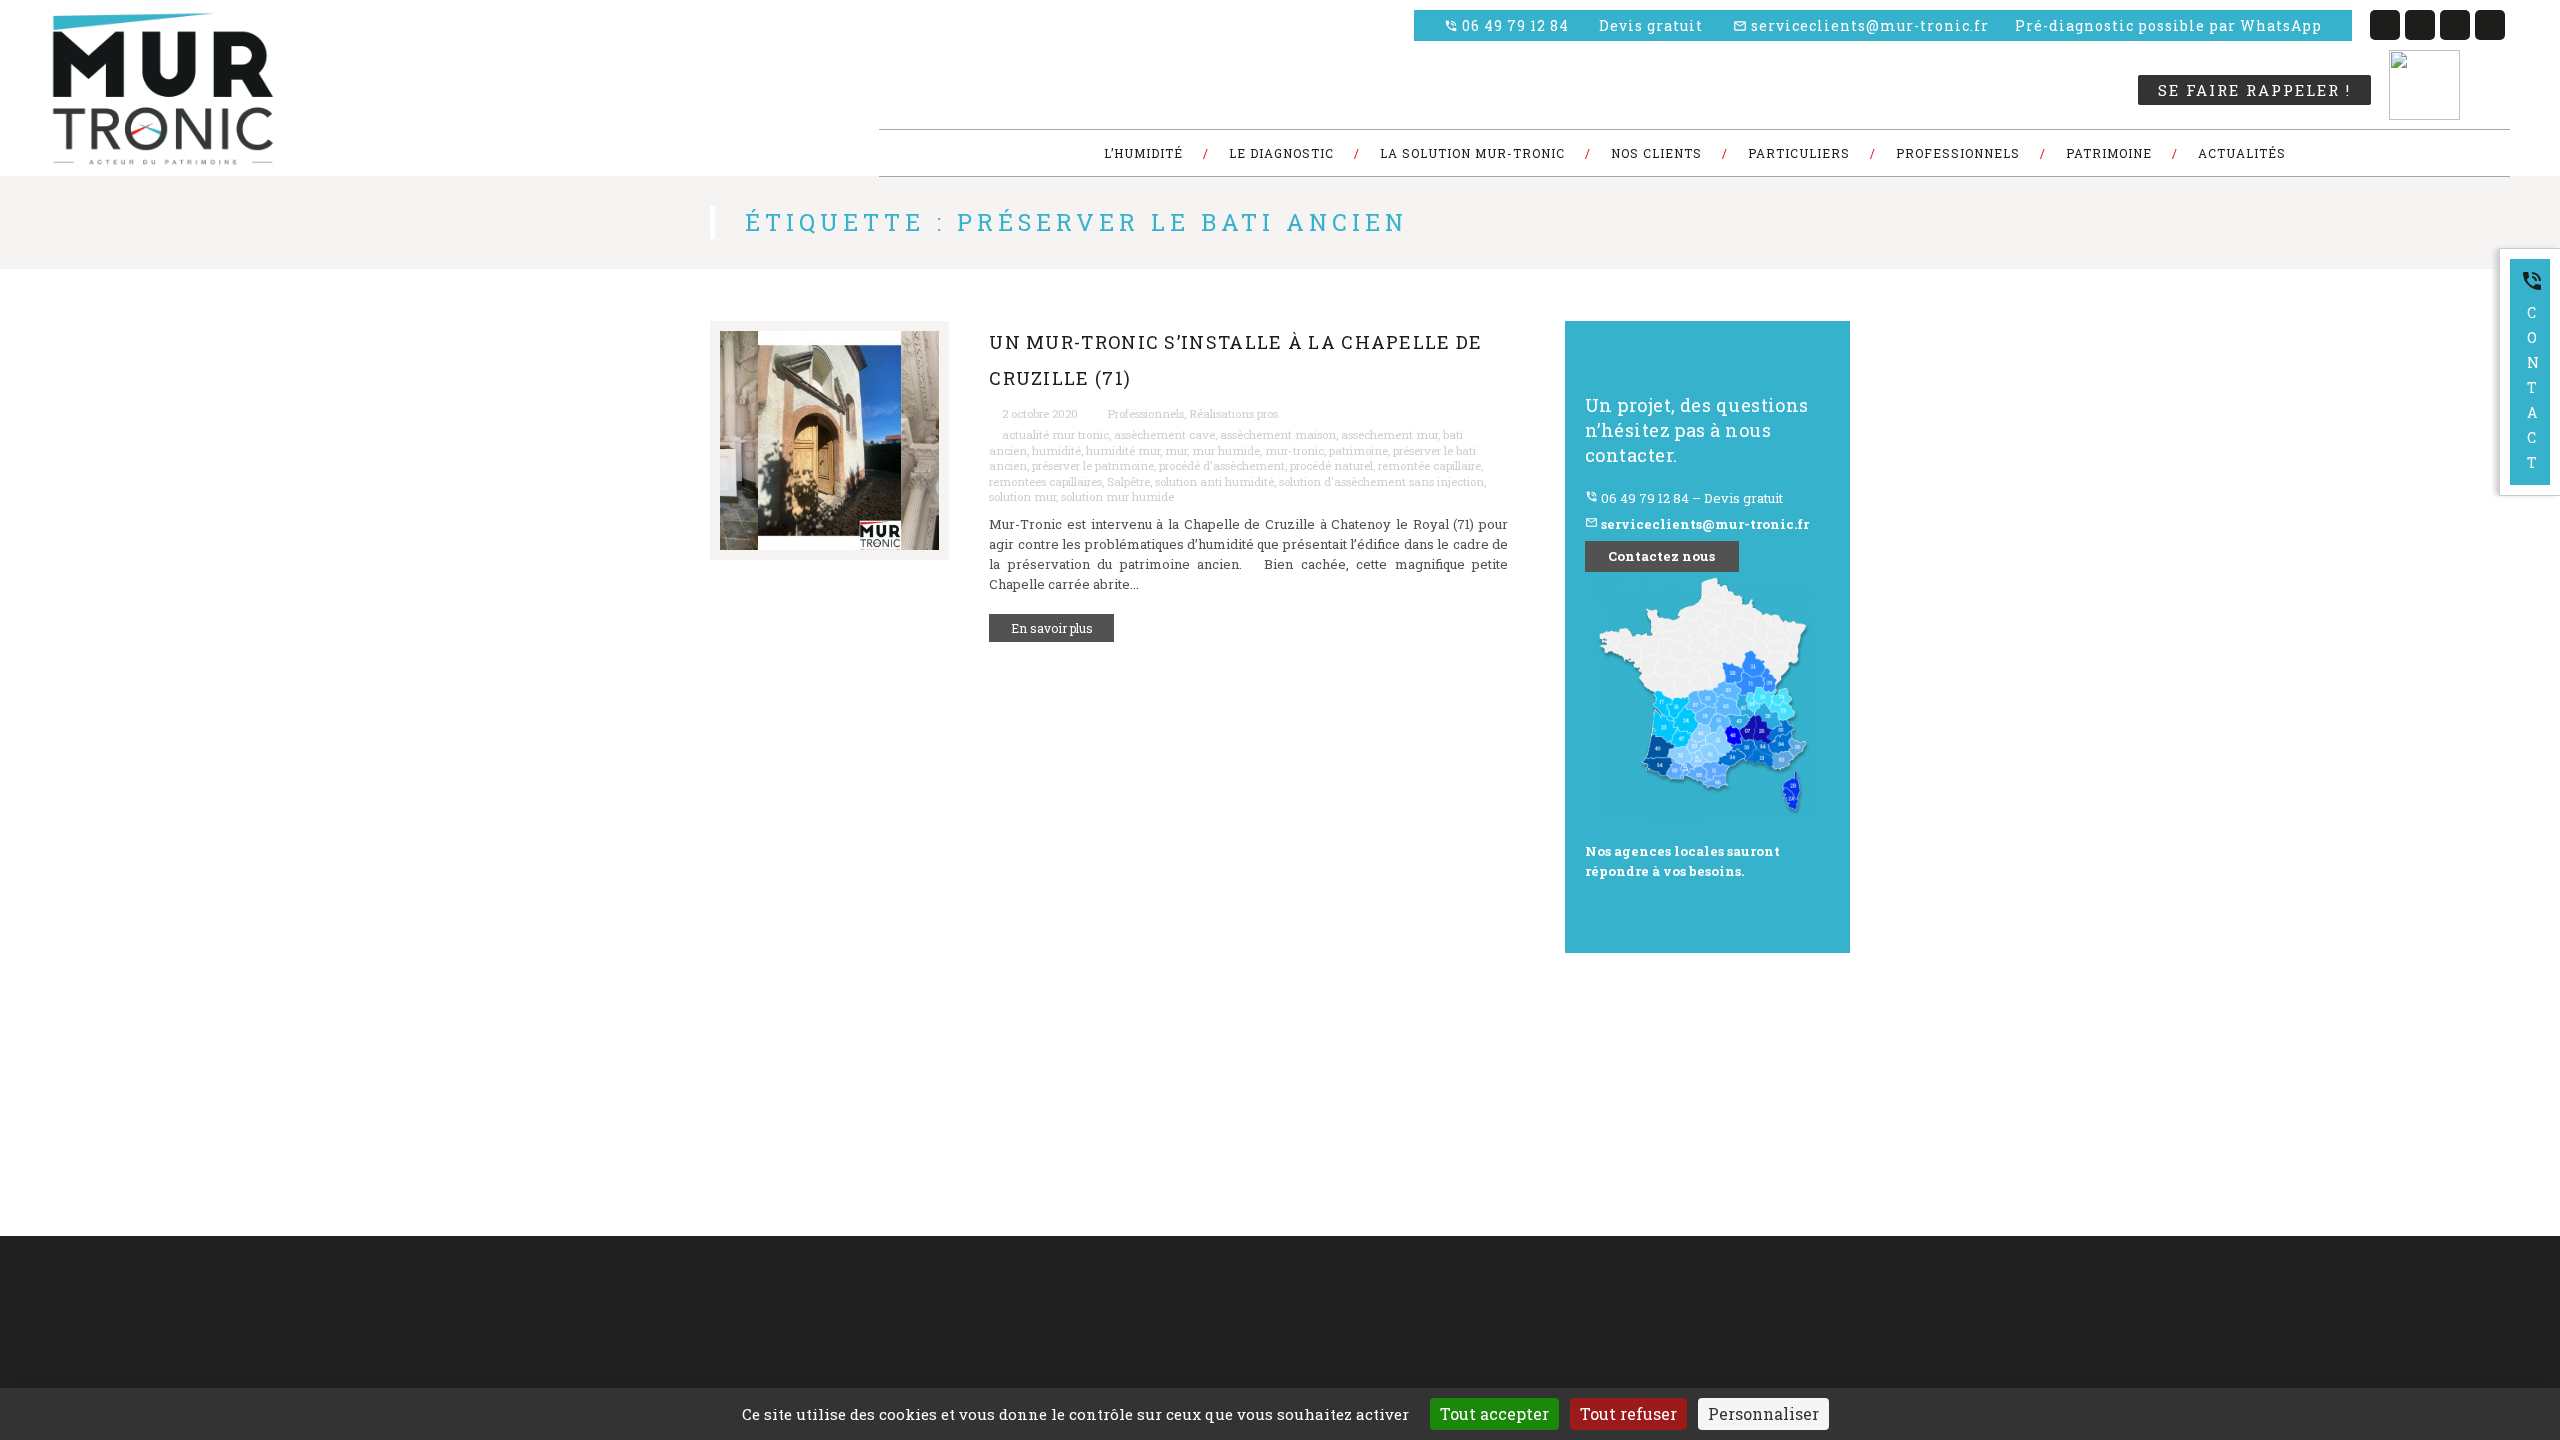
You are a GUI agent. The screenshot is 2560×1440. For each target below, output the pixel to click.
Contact (2532, 370)
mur (1176, 450)
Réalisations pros (1233, 413)
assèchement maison (1278, 434)
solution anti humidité (1214, 481)
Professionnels (1145, 413)
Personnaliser (1763, 1413)
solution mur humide (1117, 496)
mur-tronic (1294, 450)
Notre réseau (998, 1347)
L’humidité (992, 1299)
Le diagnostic (701, 1323)
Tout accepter (1494, 1413)
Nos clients (694, 1347)
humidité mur (1123, 450)
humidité (1056, 450)
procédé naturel (1331, 465)
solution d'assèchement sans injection (1381, 481)
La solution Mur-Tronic (1024, 1323)
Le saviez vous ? (708, 1372)
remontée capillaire (1429, 465)
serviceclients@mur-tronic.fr (1861, 25)
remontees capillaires (1045, 481)
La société (692, 1299)
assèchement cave (1164, 434)
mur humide (1226, 450)
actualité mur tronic (1055, 434)
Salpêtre (1128, 481)
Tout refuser (1628, 1413)
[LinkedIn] (2420, 25)
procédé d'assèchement (1222, 465)
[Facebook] (2385, 25)
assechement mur (1389, 434)
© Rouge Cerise (83, 1324)
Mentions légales (1009, 1372)
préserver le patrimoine (1093, 465)
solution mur (1022, 496)
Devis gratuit (1651, 25)
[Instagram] (2490, 25)
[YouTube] (2455, 25)
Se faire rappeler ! (2254, 90)
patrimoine (1358, 450)
